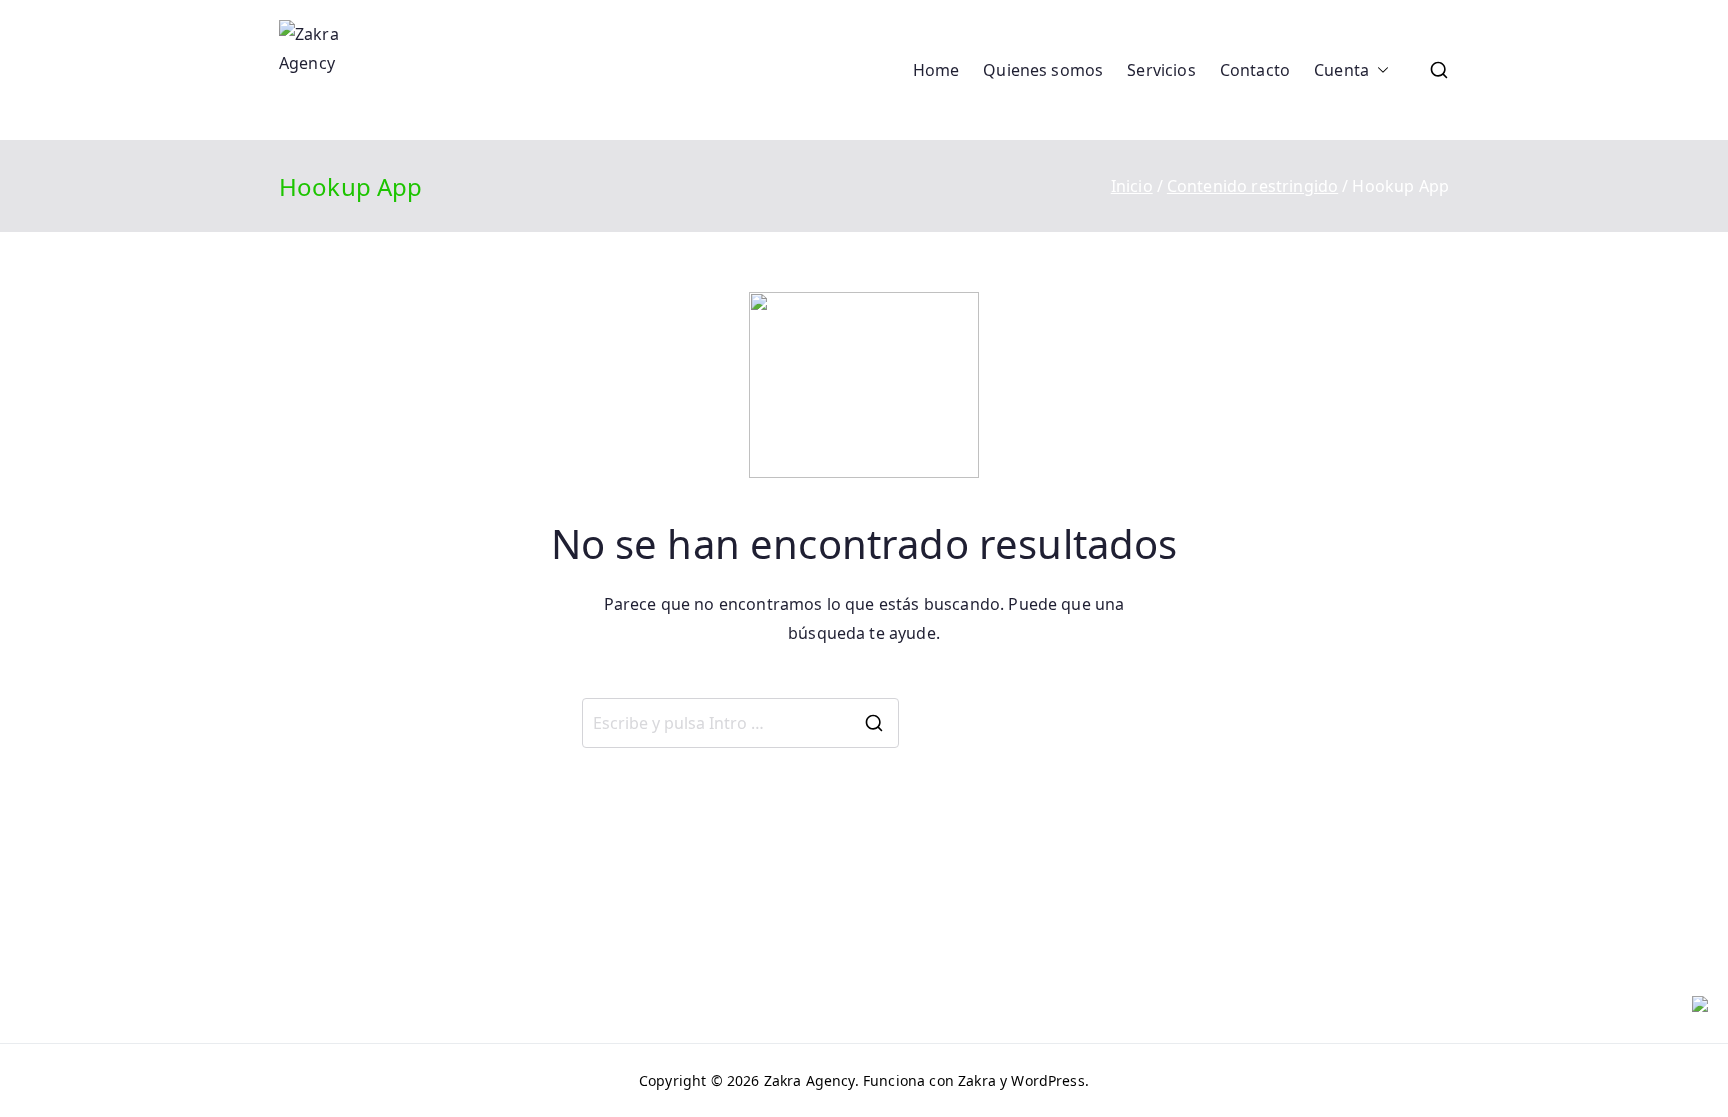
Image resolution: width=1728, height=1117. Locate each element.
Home (936, 70)
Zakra (977, 1080)
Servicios (1161, 70)
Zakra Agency (809, 1080)
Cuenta (1341, 70)
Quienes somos (1043, 70)
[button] (1379, 70)
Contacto (1255, 70)
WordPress (1047, 1080)
